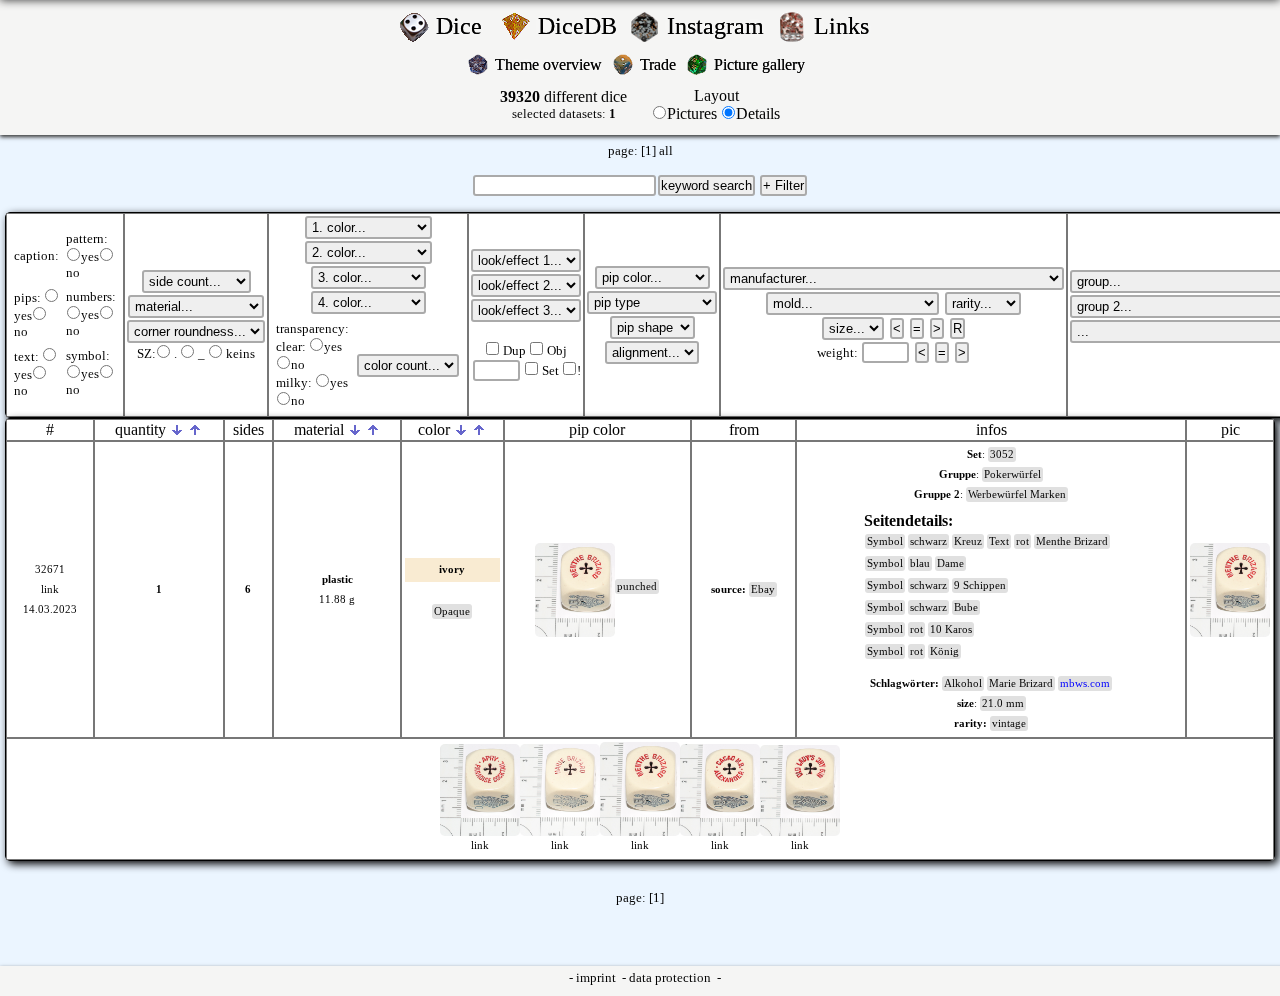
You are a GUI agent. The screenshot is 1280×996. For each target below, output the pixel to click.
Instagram (718, 26)
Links (847, 26)
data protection (671, 978)
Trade (660, 64)
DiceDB (580, 26)
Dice (465, 26)
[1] (648, 151)
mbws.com (1085, 683)
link (50, 589)
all (666, 151)
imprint (597, 978)
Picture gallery (763, 64)
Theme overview (550, 64)
